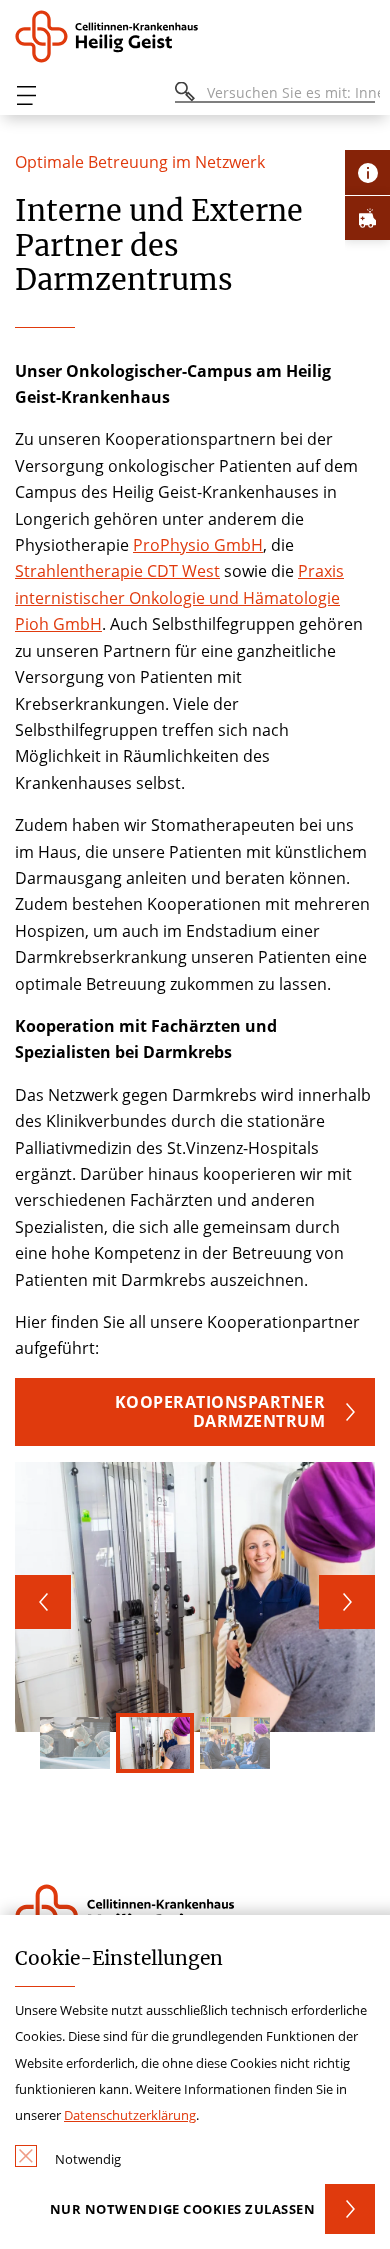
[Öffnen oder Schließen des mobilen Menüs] (26, 95)
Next (347, 1602)
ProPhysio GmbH (198, 545)
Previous (43, 1602)
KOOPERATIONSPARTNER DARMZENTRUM (220, 1411)
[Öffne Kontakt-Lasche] (367, 172)
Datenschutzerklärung (130, 2115)
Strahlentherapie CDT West (117, 571)
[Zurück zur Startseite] (113, 36)
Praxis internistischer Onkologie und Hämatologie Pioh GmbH (179, 597)
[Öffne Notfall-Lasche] (367, 217)
